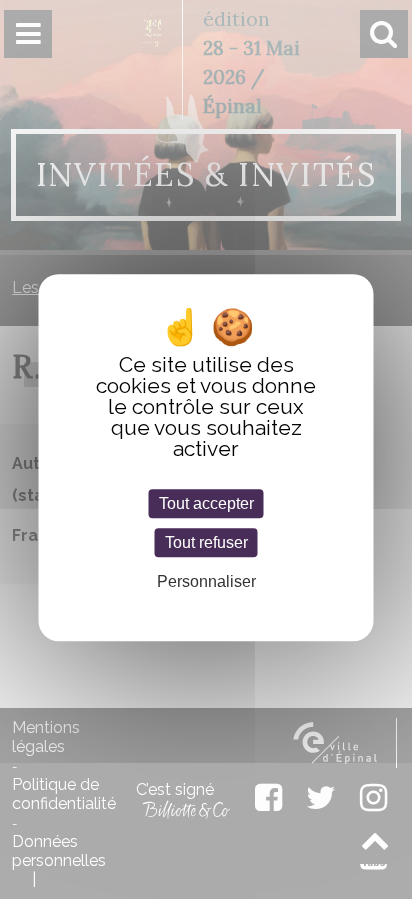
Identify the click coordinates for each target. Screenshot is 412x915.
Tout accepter (206, 503)
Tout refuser (206, 542)
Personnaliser (206, 581)
